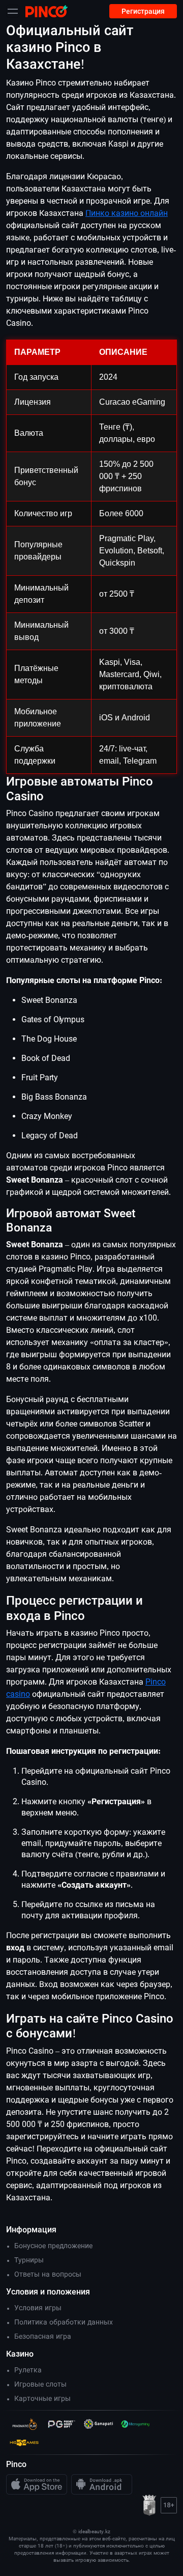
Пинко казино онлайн (127, 213)
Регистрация (143, 11)
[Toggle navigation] (13, 11)
